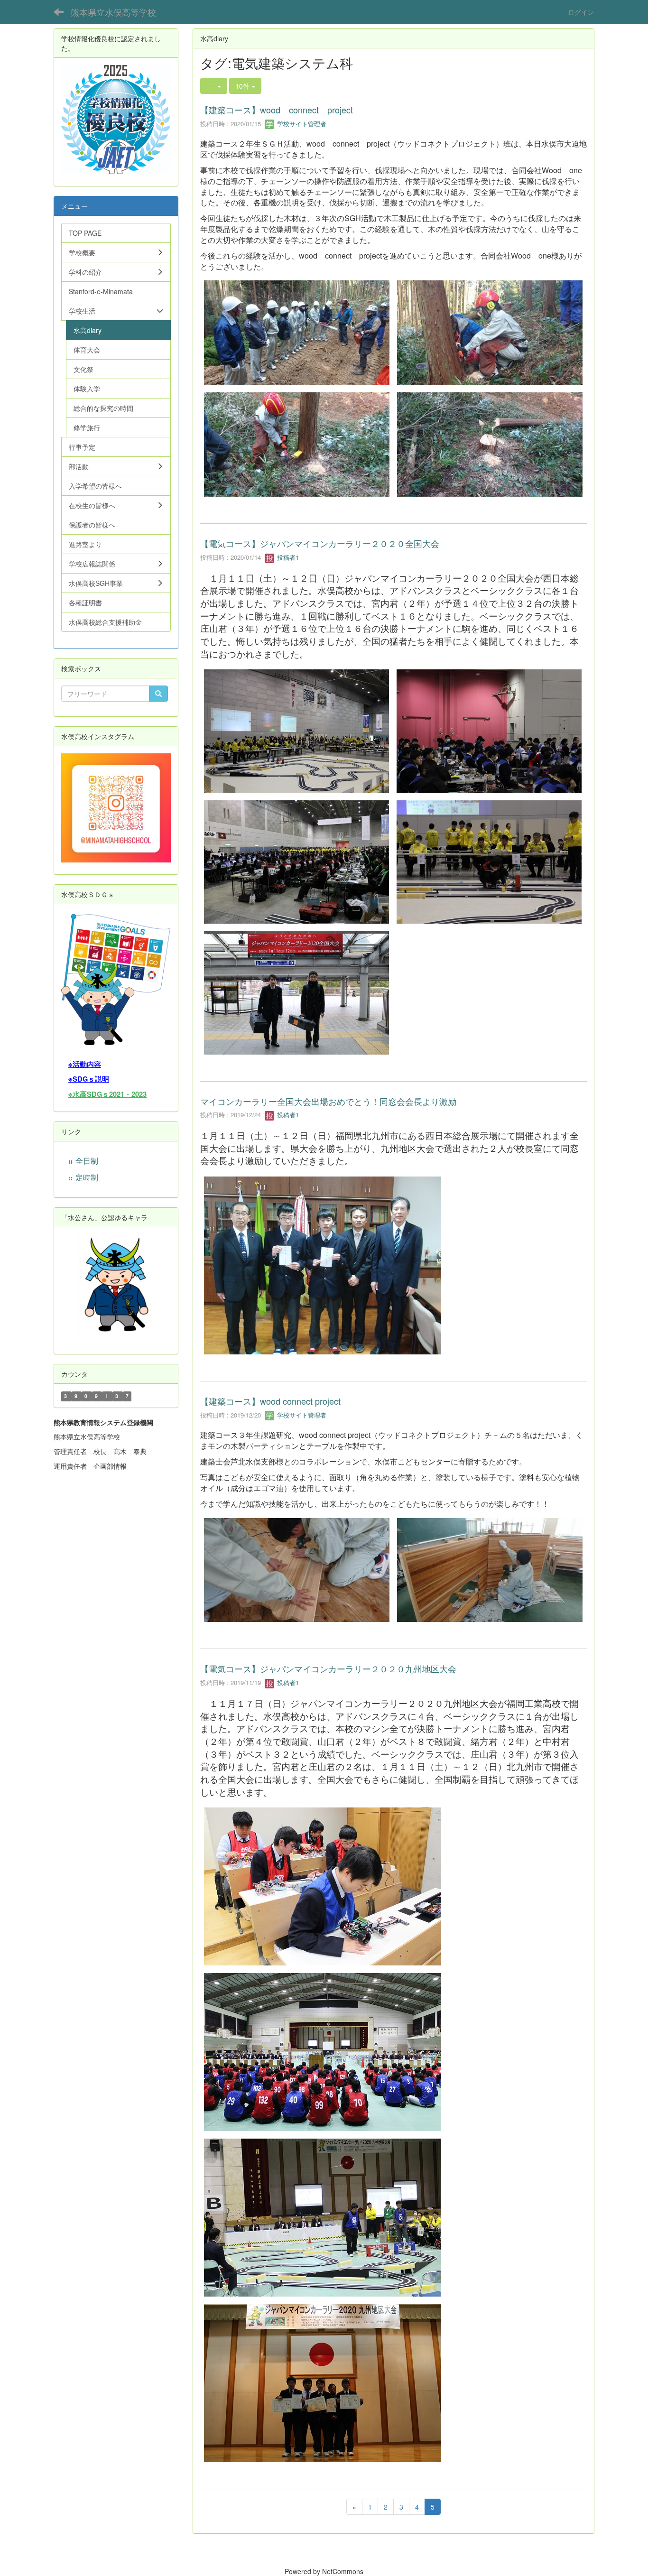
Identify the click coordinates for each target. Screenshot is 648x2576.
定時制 (87, 1177)
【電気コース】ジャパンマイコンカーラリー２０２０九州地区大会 (328, 1668)
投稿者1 (287, 557)
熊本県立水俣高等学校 (113, 12)
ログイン (581, 12)
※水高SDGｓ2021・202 (106, 1094)
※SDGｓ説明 (89, 1079)
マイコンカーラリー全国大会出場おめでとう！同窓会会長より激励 (328, 1101)
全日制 (87, 1161)
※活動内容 (85, 1064)
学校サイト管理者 (301, 124)
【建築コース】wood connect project (277, 110)
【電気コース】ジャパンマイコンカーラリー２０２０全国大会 (320, 543)
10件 (243, 86)
